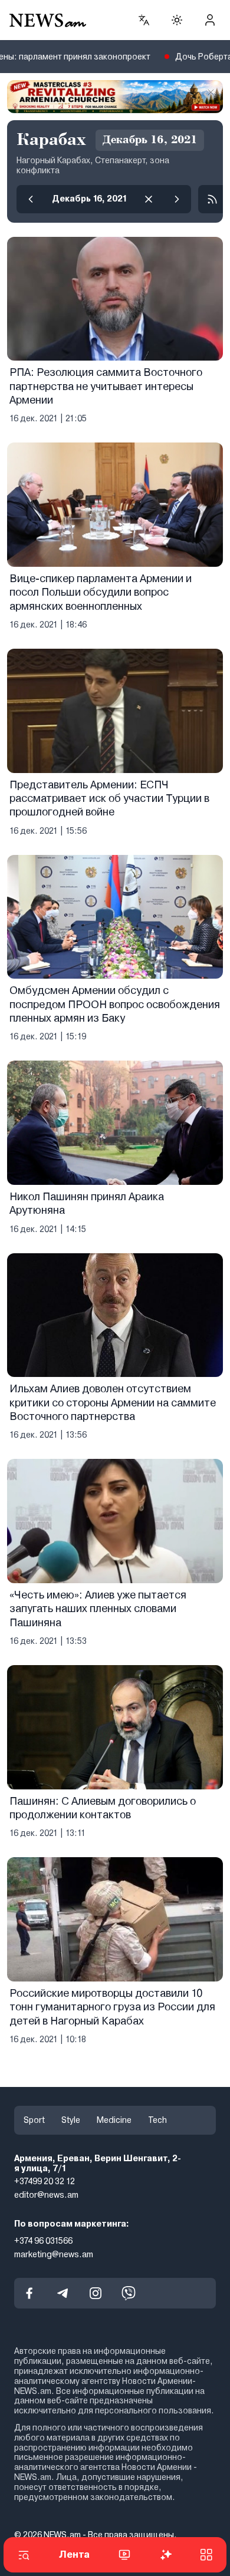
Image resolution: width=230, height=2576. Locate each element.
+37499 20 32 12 (45, 2181)
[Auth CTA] (210, 20)
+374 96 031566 (43, 2241)
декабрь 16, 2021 (90, 199)
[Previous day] (31, 199)
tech (157, 2120)
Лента (74, 2554)
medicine (114, 2120)
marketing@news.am (54, 2254)
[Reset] (149, 199)
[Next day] (177, 199)
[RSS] (212, 199)
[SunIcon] (177, 20)
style (71, 2120)
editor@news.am (46, 2195)
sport (34, 2120)
